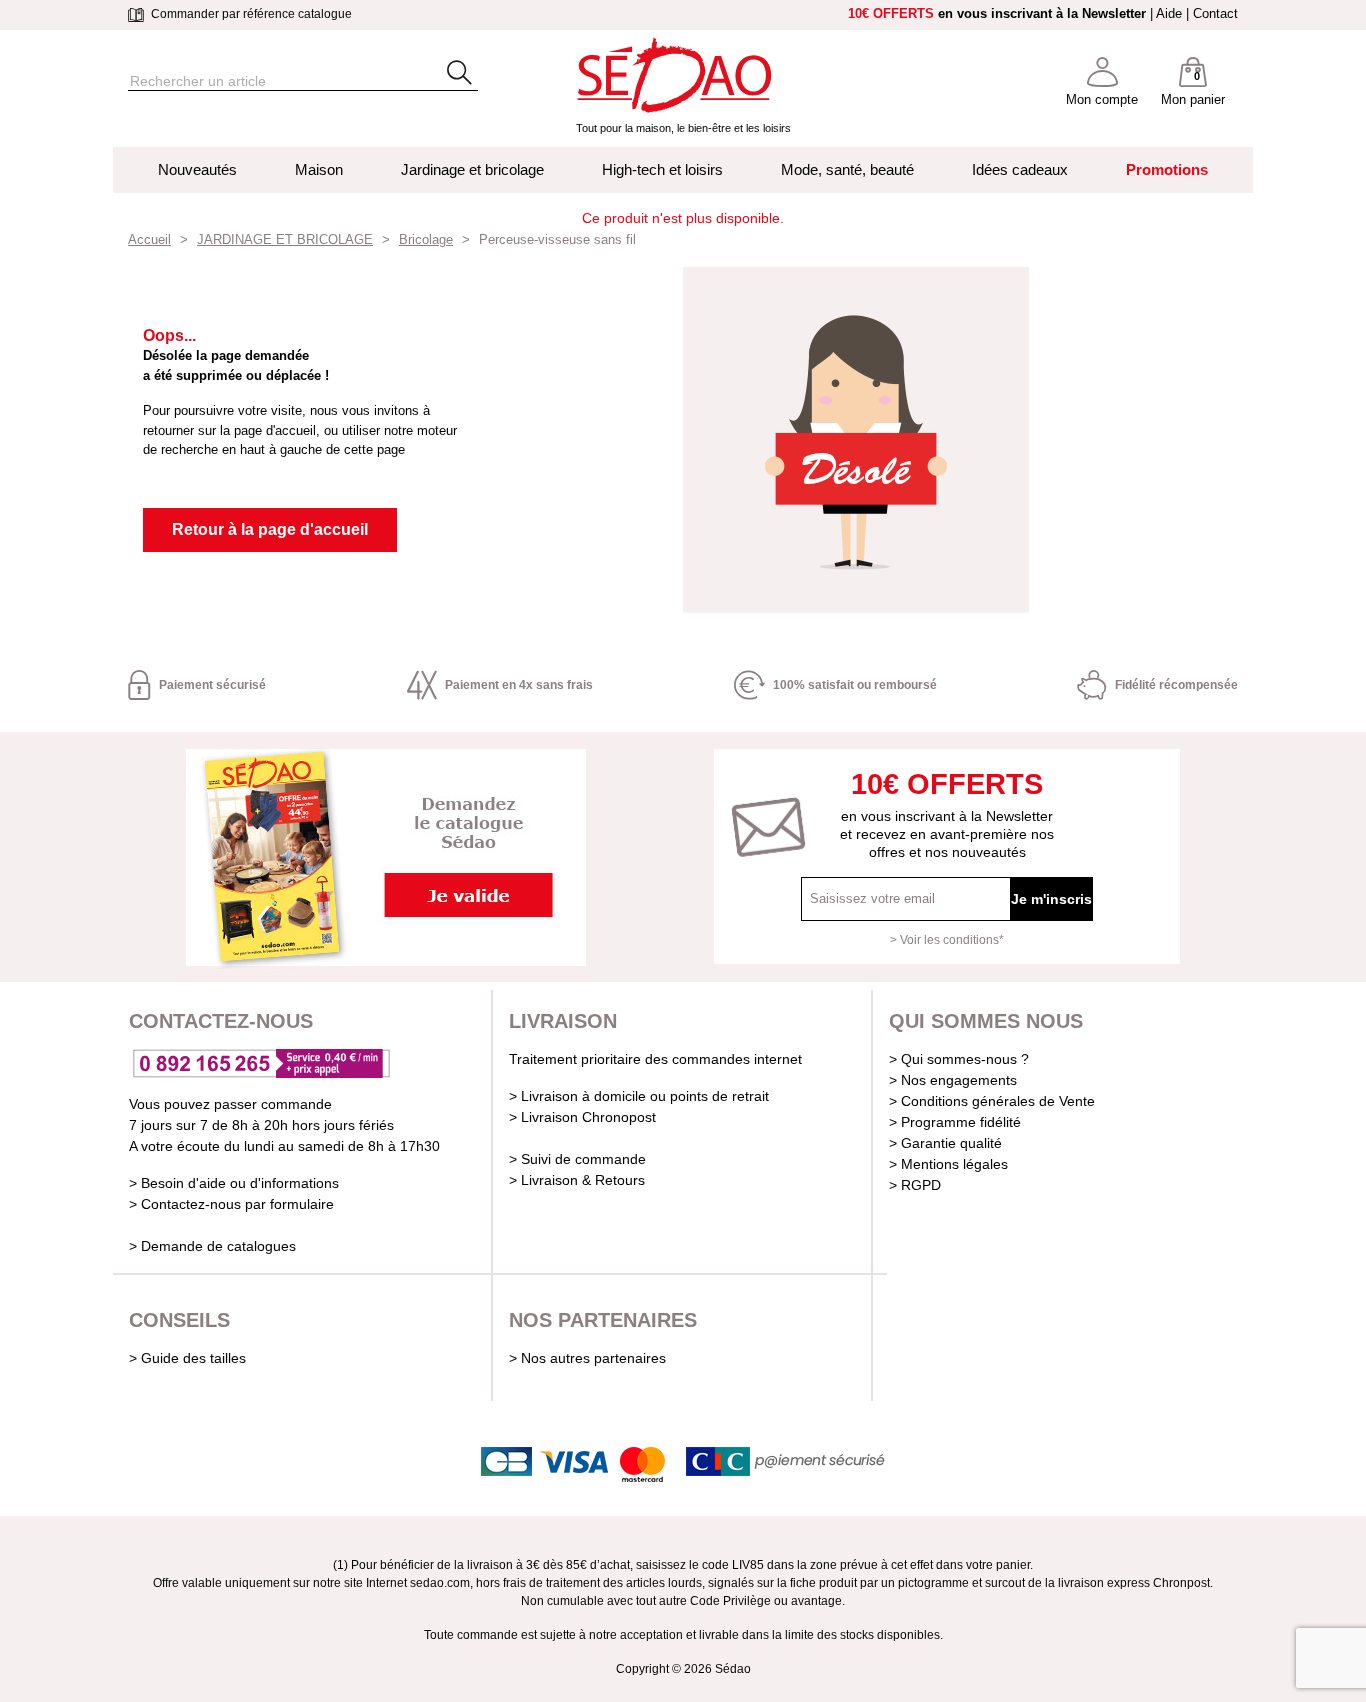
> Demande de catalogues (212, 1246)
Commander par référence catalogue (250, 14)
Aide (1169, 13)
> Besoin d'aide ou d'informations (234, 1183)
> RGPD (915, 1185)
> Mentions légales (948, 1164)
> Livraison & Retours (577, 1180)
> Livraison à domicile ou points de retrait (639, 1096)
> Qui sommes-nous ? (959, 1059)
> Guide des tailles (187, 1358)
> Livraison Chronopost (582, 1117)
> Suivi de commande (577, 1159)
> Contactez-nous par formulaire (231, 1204)
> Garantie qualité (945, 1143)
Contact (1215, 13)
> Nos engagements (953, 1080)
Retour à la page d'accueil (270, 529)
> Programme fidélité (955, 1122)
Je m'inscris (1051, 899)
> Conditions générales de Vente (992, 1101)
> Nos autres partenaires (587, 1358)
